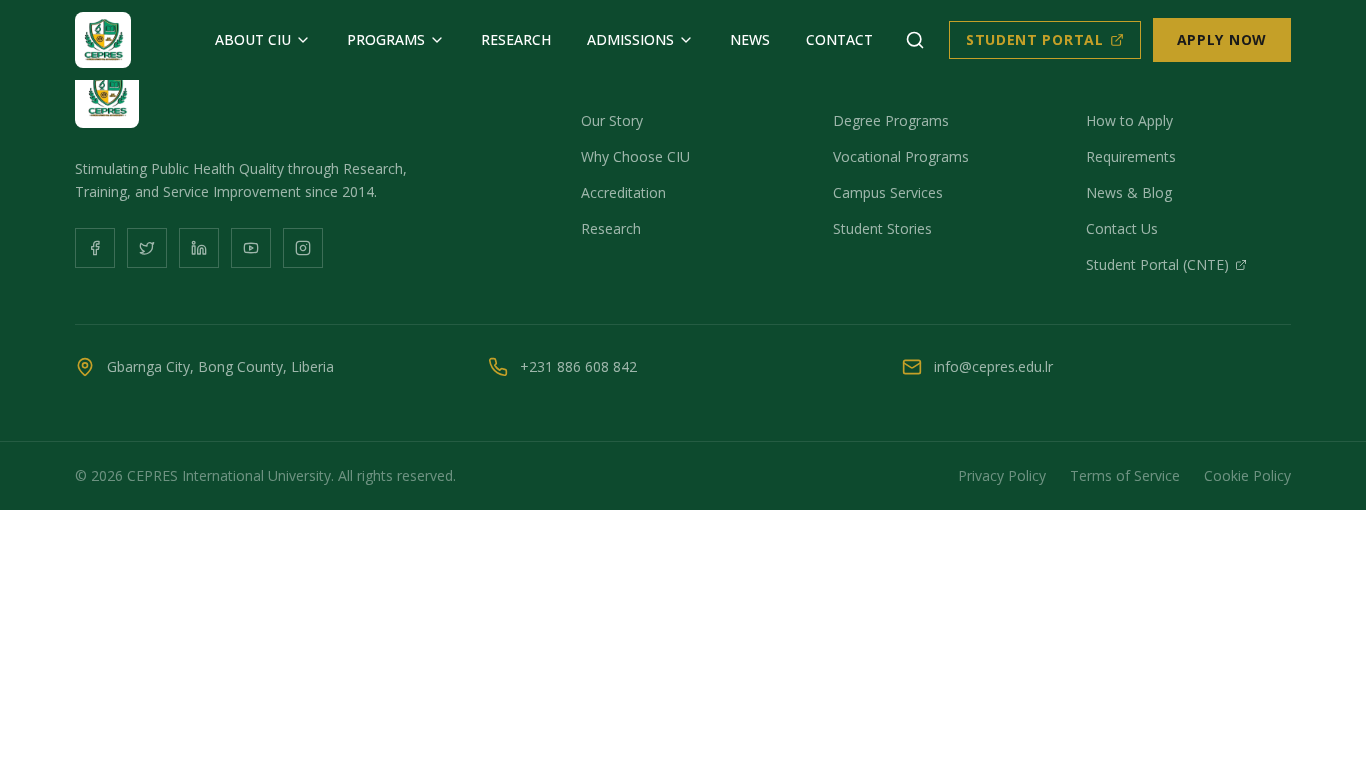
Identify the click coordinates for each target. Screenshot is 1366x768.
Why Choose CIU (635, 156)
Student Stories (882, 228)
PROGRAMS (386, 39)
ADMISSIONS (630, 39)
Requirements (1131, 156)
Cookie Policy (1247, 475)
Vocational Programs (901, 156)
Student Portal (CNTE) (1157, 264)
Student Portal (1035, 39)
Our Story (612, 120)
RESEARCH (516, 39)
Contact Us (1122, 228)
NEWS (750, 39)
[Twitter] (147, 248)
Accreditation (623, 192)
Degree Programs (891, 120)
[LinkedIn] (199, 248)
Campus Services (888, 192)
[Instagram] (303, 248)
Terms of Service (1125, 475)
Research (611, 228)
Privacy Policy (1002, 475)
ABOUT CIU (253, 39)
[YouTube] (251, 248)
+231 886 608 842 (578, 366)
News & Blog (1129, 192)
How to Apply (1129, 120)
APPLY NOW (1222, 39)
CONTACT (839, 39)
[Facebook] (95, 248)
